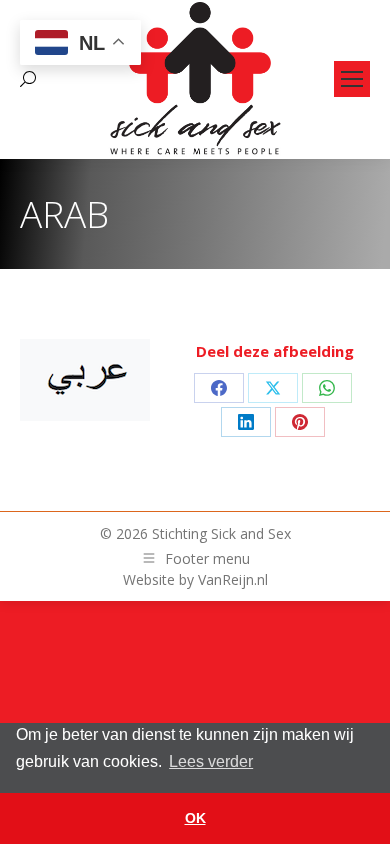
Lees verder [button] (211, 761)
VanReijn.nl (233, 579)
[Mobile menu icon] (352, 79)
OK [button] (195, 818)
